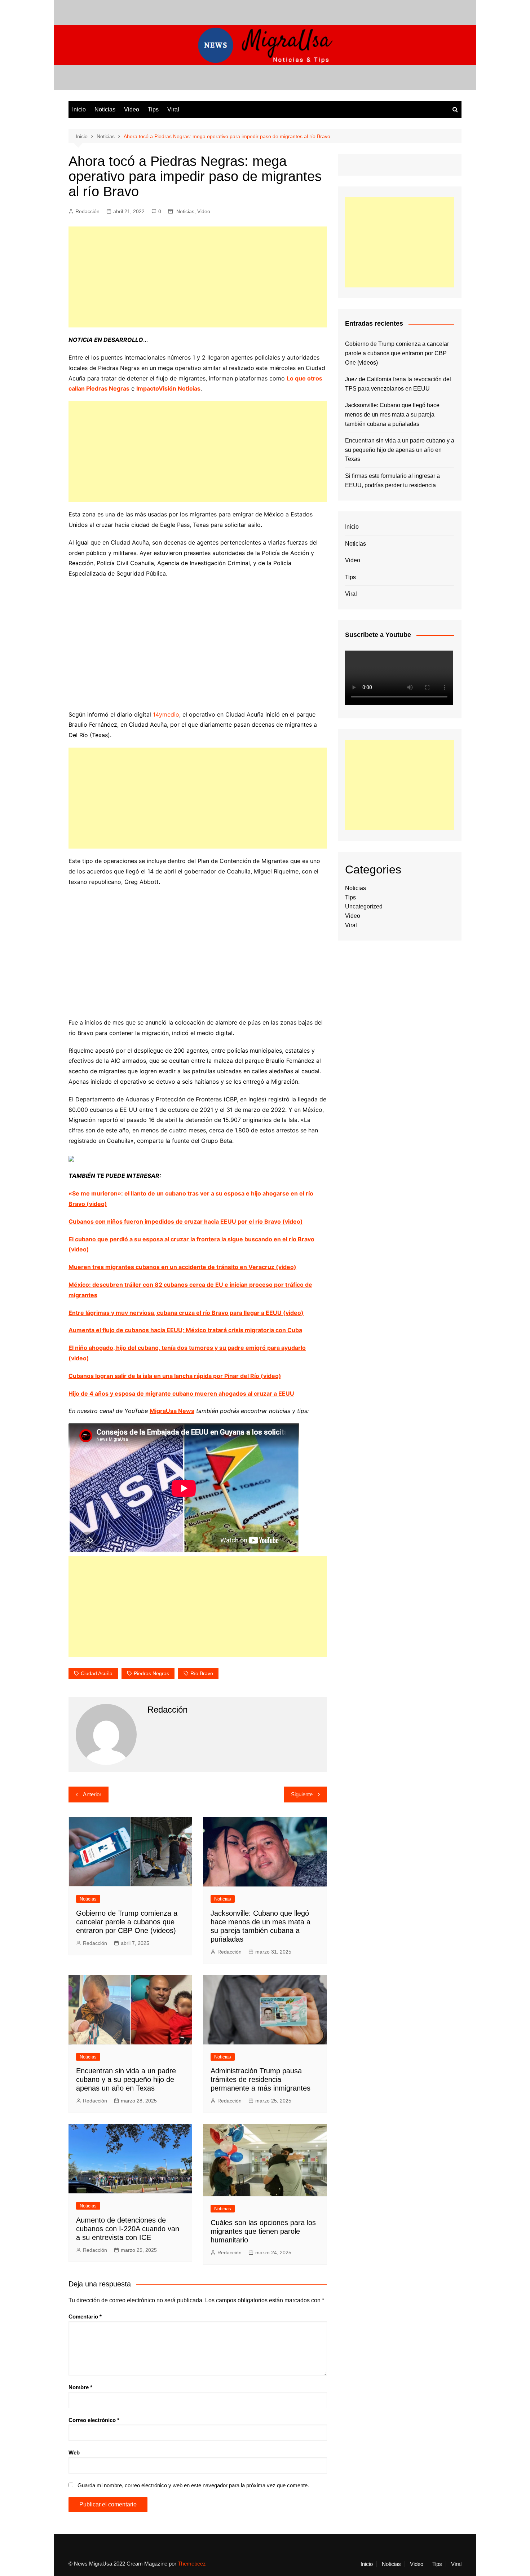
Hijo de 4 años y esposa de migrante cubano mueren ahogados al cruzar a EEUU (181, 1393)
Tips (153, 109)
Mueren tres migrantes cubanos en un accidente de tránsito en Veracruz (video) (182, 1267)
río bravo (202, 1673)
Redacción (87, 211)
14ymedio (166, 714)
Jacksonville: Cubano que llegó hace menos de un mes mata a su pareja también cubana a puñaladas (392, 414)
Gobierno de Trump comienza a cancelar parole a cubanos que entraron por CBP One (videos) (127, 1922)
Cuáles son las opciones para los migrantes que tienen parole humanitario (263, 2231)
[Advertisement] (198, 277)
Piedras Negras (151, 1673)
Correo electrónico (94, 2420)
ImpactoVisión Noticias (168, 388)
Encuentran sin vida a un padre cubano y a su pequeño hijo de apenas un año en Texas (126, 2079)
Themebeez (192, 2564)
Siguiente (302, 1794)
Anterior (92, 1794)
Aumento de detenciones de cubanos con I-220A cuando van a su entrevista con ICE (128, 2229)
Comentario (85, 2317)
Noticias (105, 109)
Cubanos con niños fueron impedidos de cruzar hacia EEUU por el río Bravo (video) (186, 1221)
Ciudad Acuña (97, 1673)
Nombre (80, 2387)
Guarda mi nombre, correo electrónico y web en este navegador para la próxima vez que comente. (193, 2485)
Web (74, 2452)
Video (132, 109)
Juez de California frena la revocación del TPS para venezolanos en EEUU (398, 384)
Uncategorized (364, 906)
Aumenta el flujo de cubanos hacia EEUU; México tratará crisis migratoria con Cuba (185, 1330)
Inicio (79, 109)
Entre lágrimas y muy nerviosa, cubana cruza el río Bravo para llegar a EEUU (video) (186, 1313)
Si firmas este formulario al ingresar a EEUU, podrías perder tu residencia (392, 481)
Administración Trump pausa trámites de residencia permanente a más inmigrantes (260, 2079)
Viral (173, 109)
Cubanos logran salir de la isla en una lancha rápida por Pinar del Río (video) (175, 1376)
